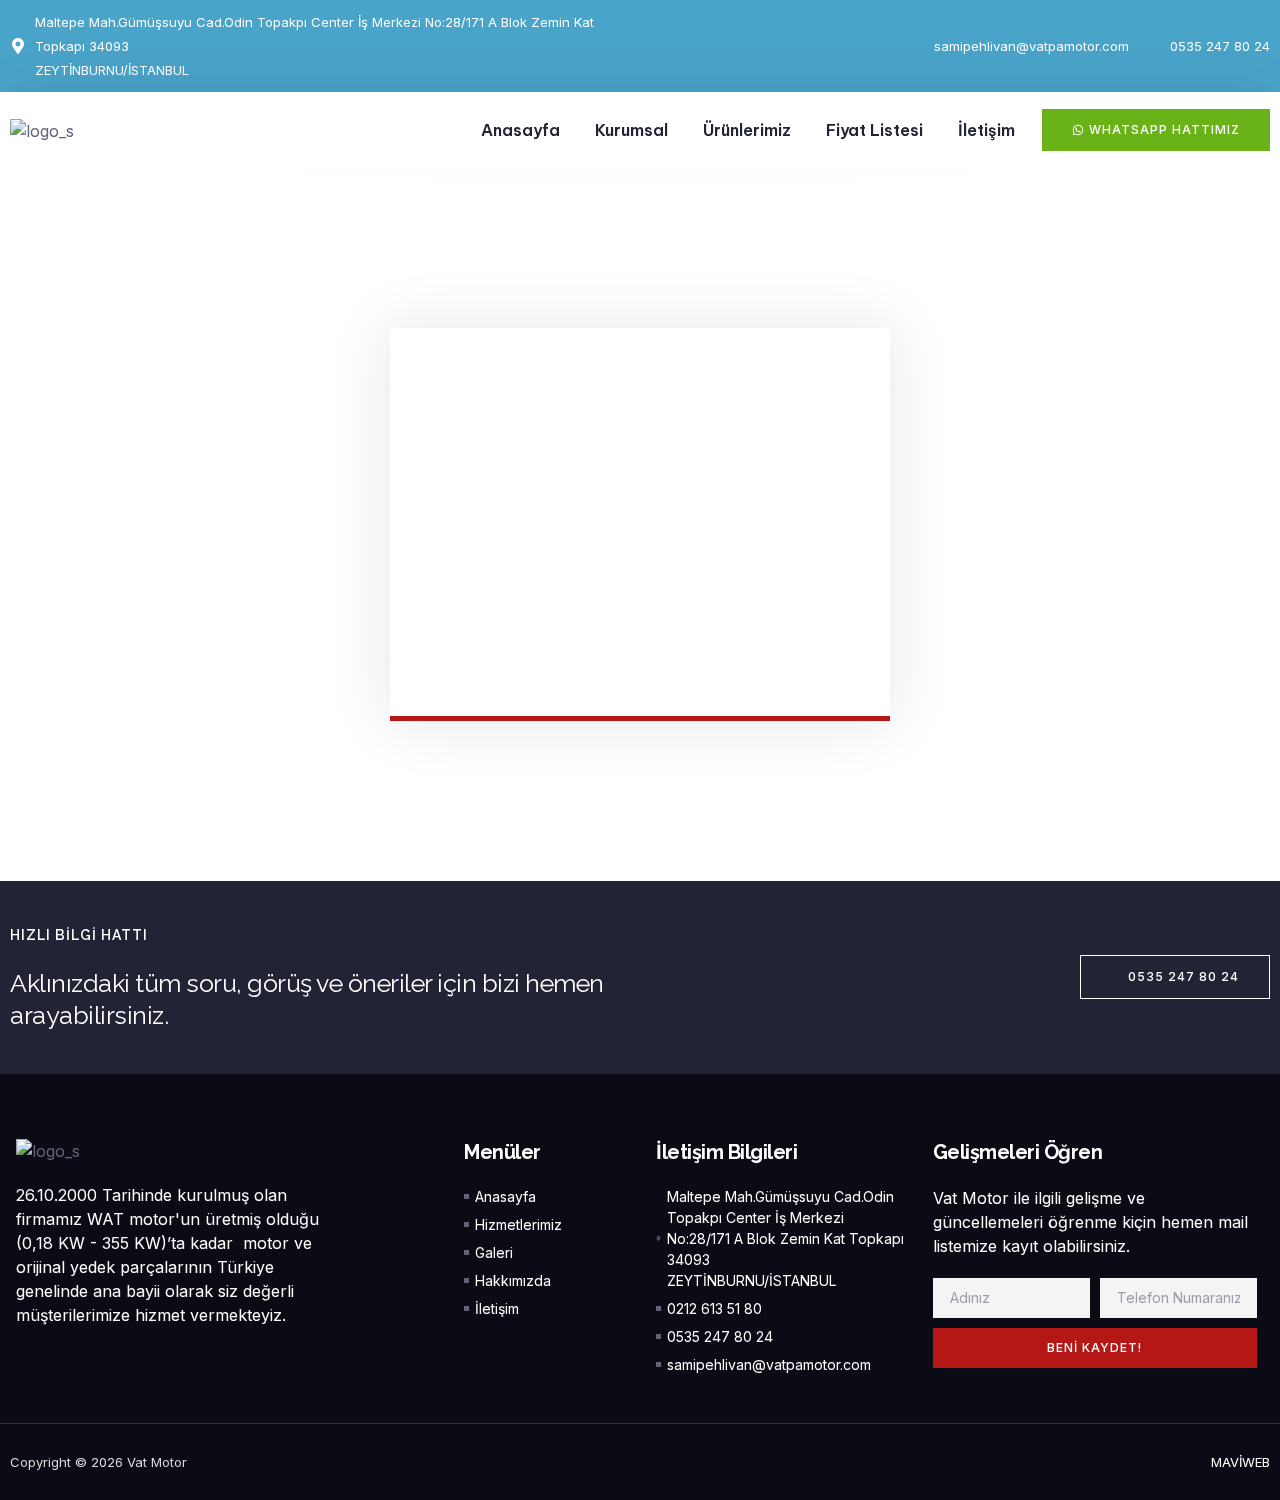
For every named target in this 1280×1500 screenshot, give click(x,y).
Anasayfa (520, 130)
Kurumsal (631, 130)
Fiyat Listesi (874, 130)
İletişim (986, 130)
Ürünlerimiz (747, 130)
